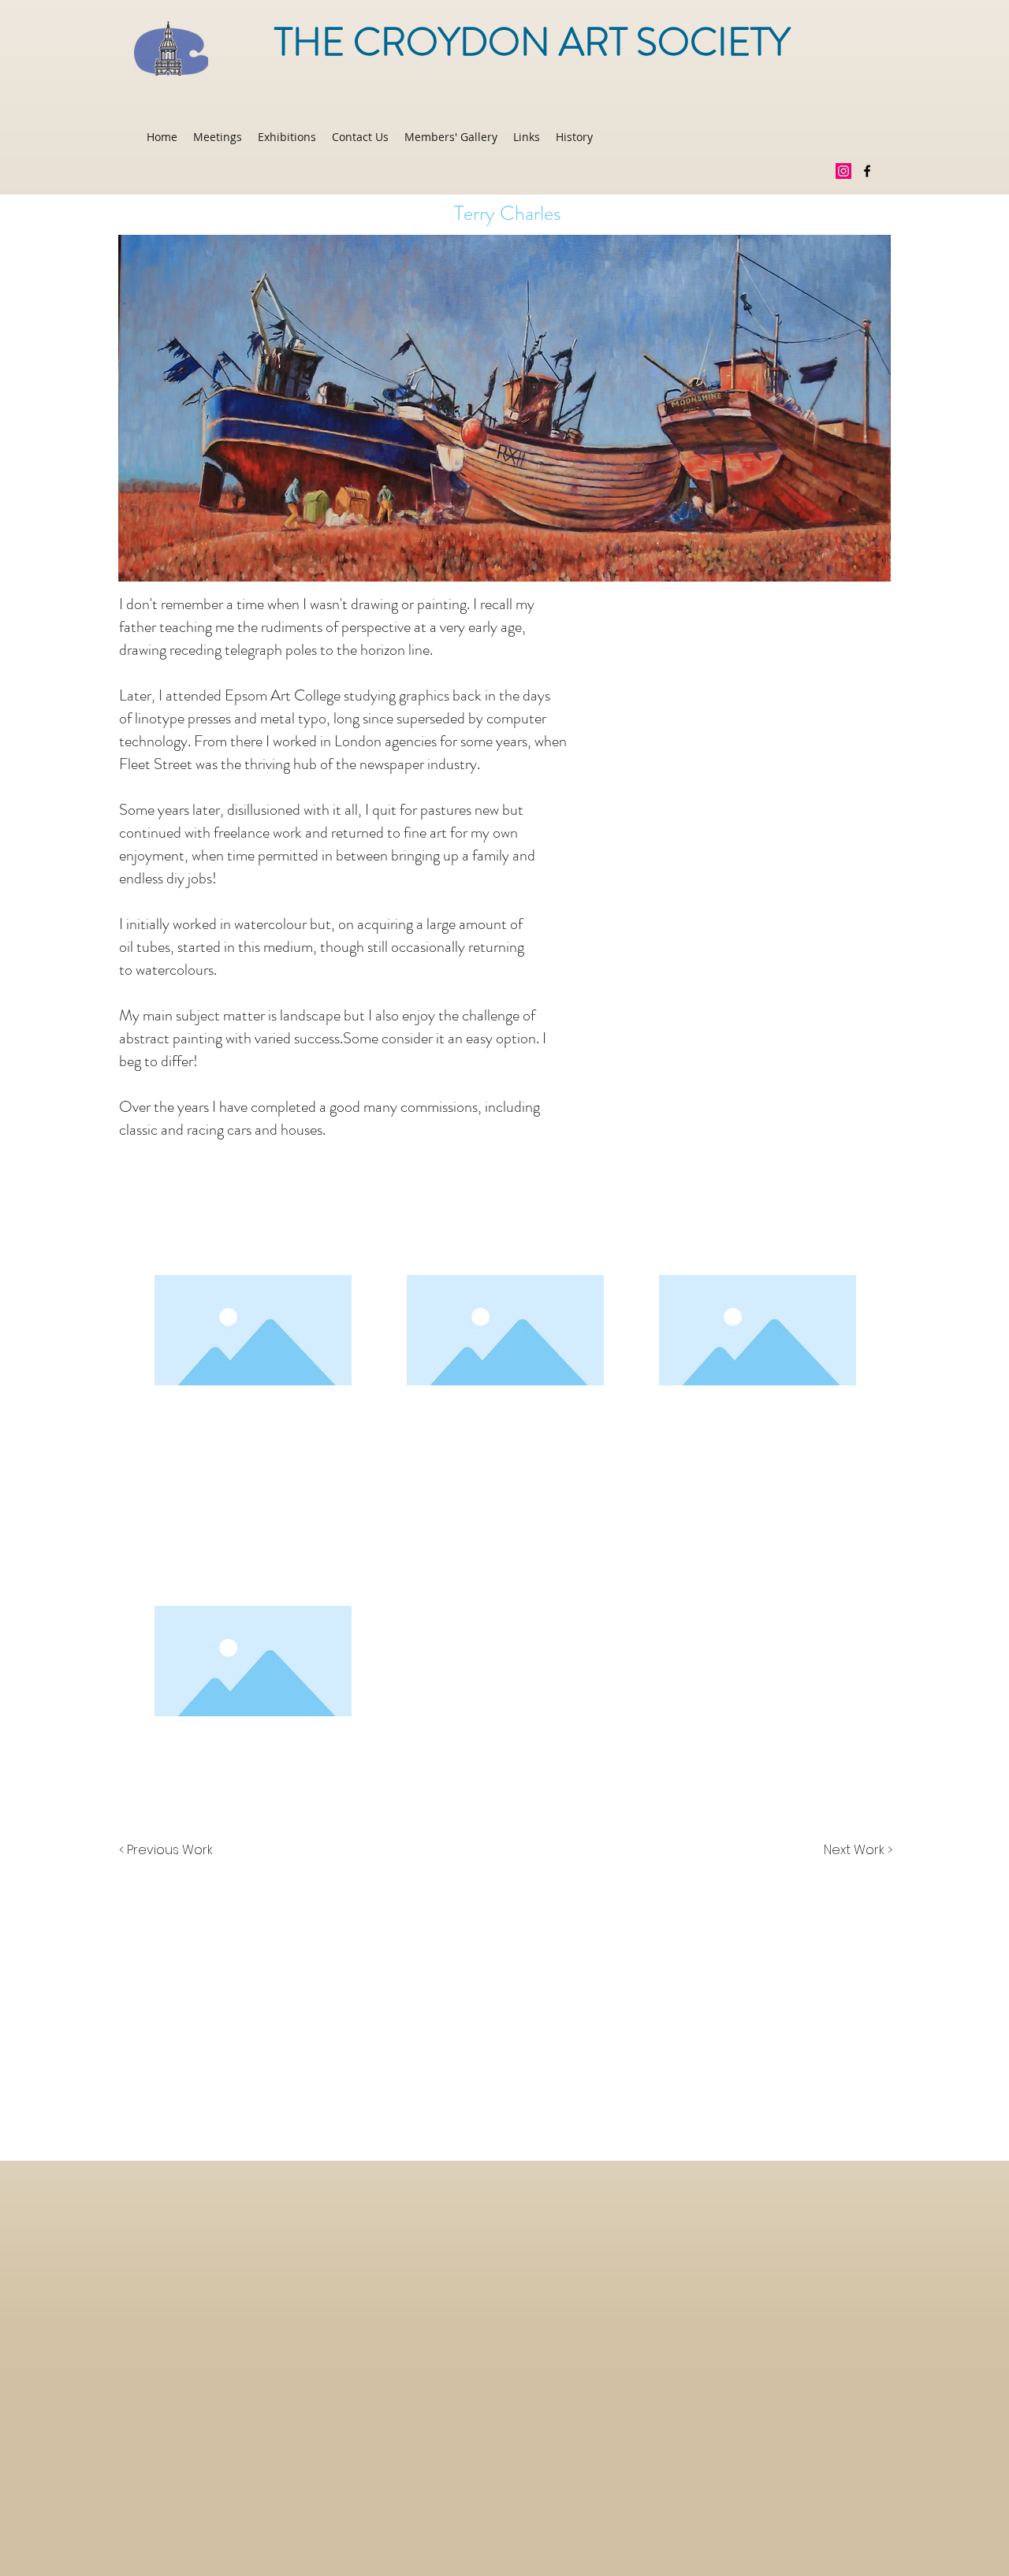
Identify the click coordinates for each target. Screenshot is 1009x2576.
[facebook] (867, 171)
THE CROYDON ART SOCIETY (532, 43)
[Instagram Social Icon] (843, 171)
